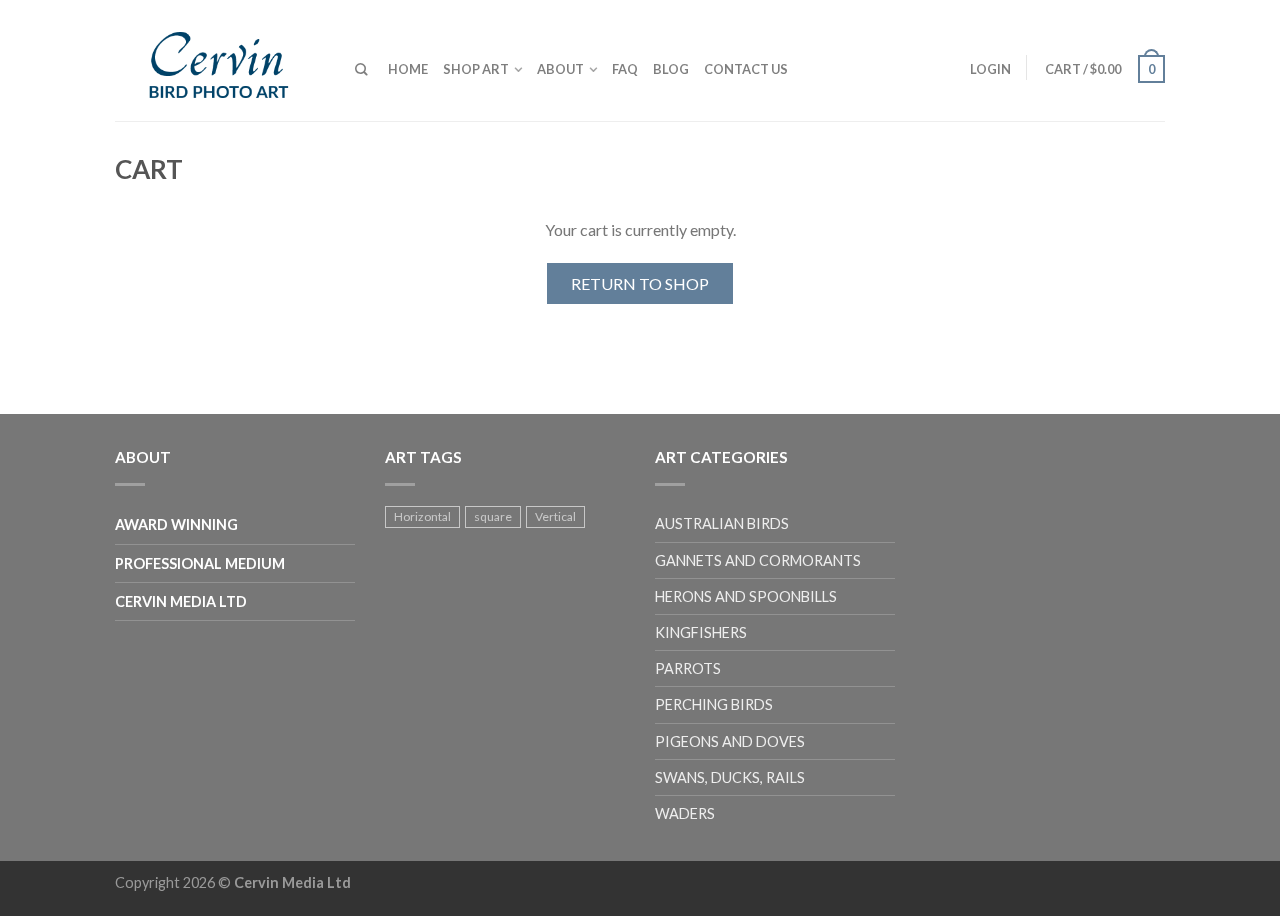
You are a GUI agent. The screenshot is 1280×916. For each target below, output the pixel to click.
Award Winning (176, 524)
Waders (685, 813)
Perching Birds (714, 704)
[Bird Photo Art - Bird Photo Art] (220, 60)
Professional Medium (200, 563)
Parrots (688, 668)
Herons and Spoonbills (746, 596)
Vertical (555, 516)
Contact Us (746, 69)
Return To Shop (640, 283)
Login (990, 69)
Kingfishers (701, 632)
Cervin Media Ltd (181, 601)
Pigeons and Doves (730, 741)
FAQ (625, 69)
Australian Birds (722, 523)
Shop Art (476, 69)
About (560, 69)
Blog (671, 69)
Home (408, 69)
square (493, 516)
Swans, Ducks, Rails (730, 777)
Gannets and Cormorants (758, 560)
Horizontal (422, 516)
